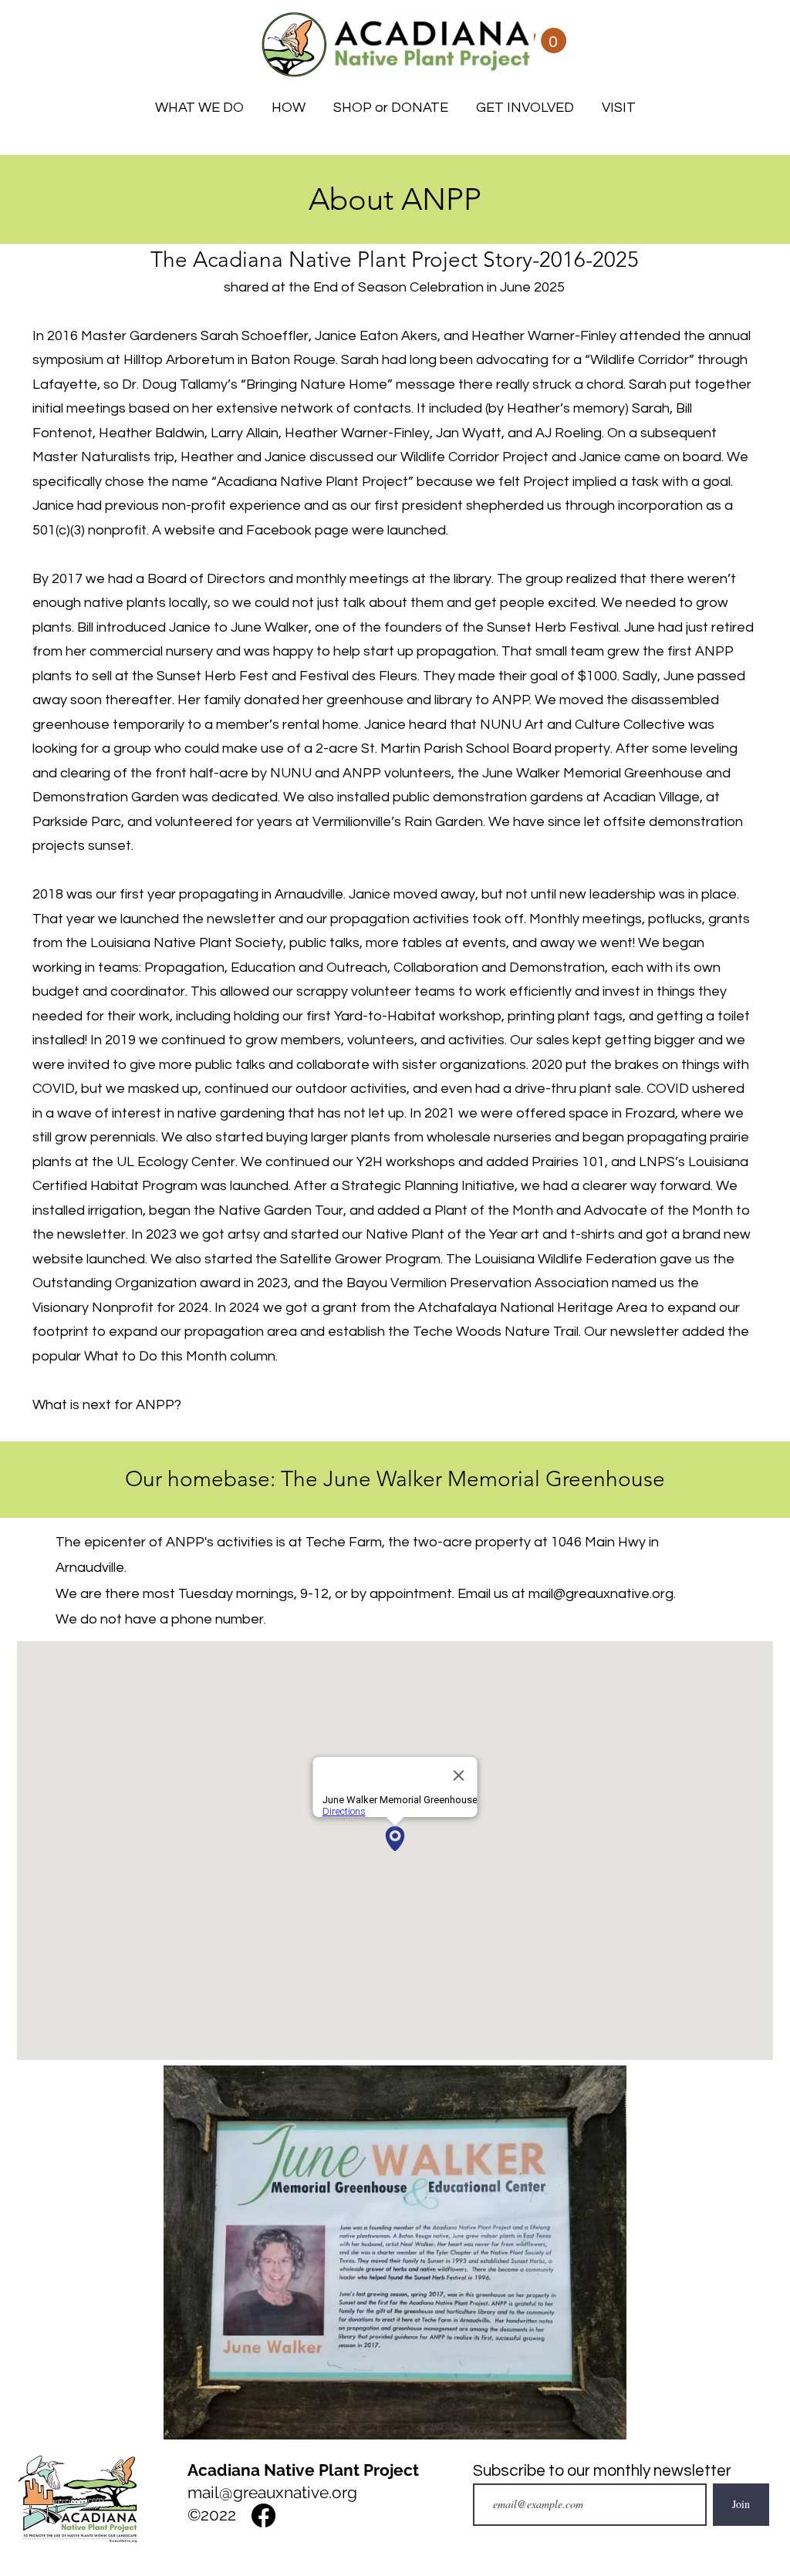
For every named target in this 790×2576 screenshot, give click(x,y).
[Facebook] (263, 2515)
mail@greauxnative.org (601, 1594)
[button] (541, 40)
